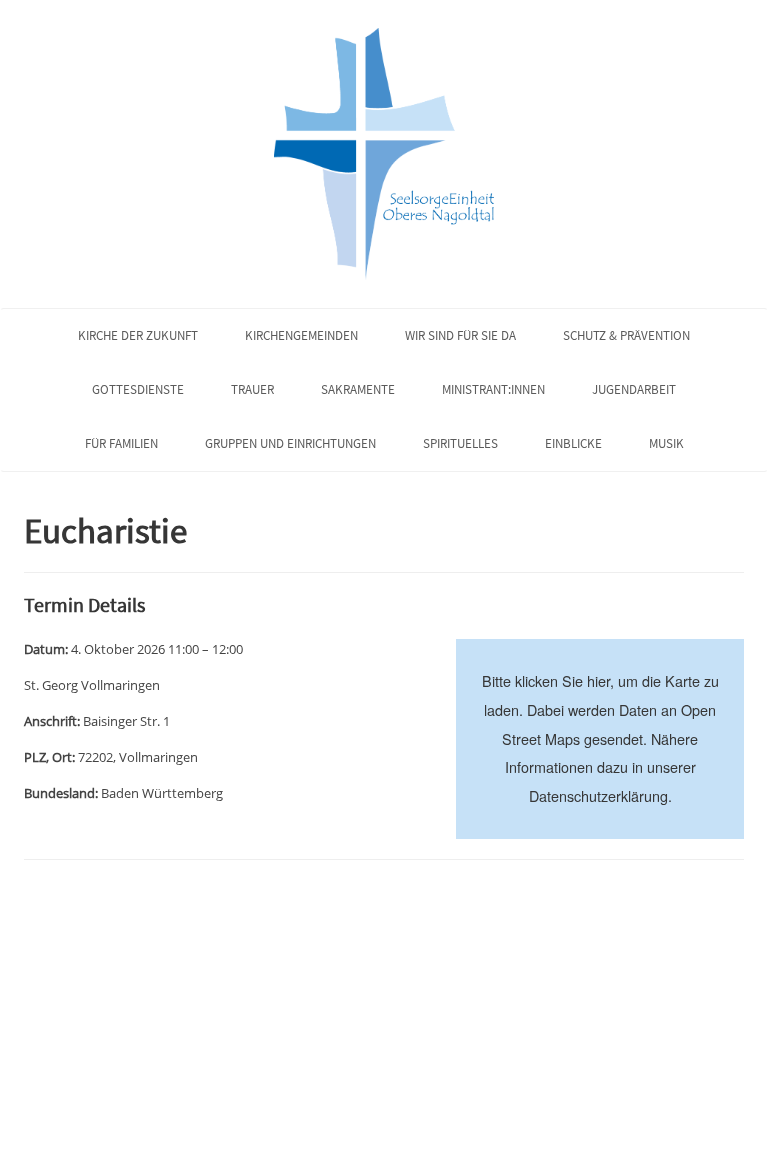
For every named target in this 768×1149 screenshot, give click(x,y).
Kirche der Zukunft (138, 335)
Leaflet (558, 829)
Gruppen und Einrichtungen (290, 443)
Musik (666, 443)
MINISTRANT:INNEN (493, 389)
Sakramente (358, 389)
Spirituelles (460, 443)
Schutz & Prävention (626, 335)
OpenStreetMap (637, 829)
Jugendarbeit (634, 389)
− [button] (483, 695)
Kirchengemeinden (301, 335)
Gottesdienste (138, 389)
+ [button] (483, 665)
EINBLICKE (573, 443)
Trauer (252, 389)
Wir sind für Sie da (460, 335)
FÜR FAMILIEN (121, 443)
